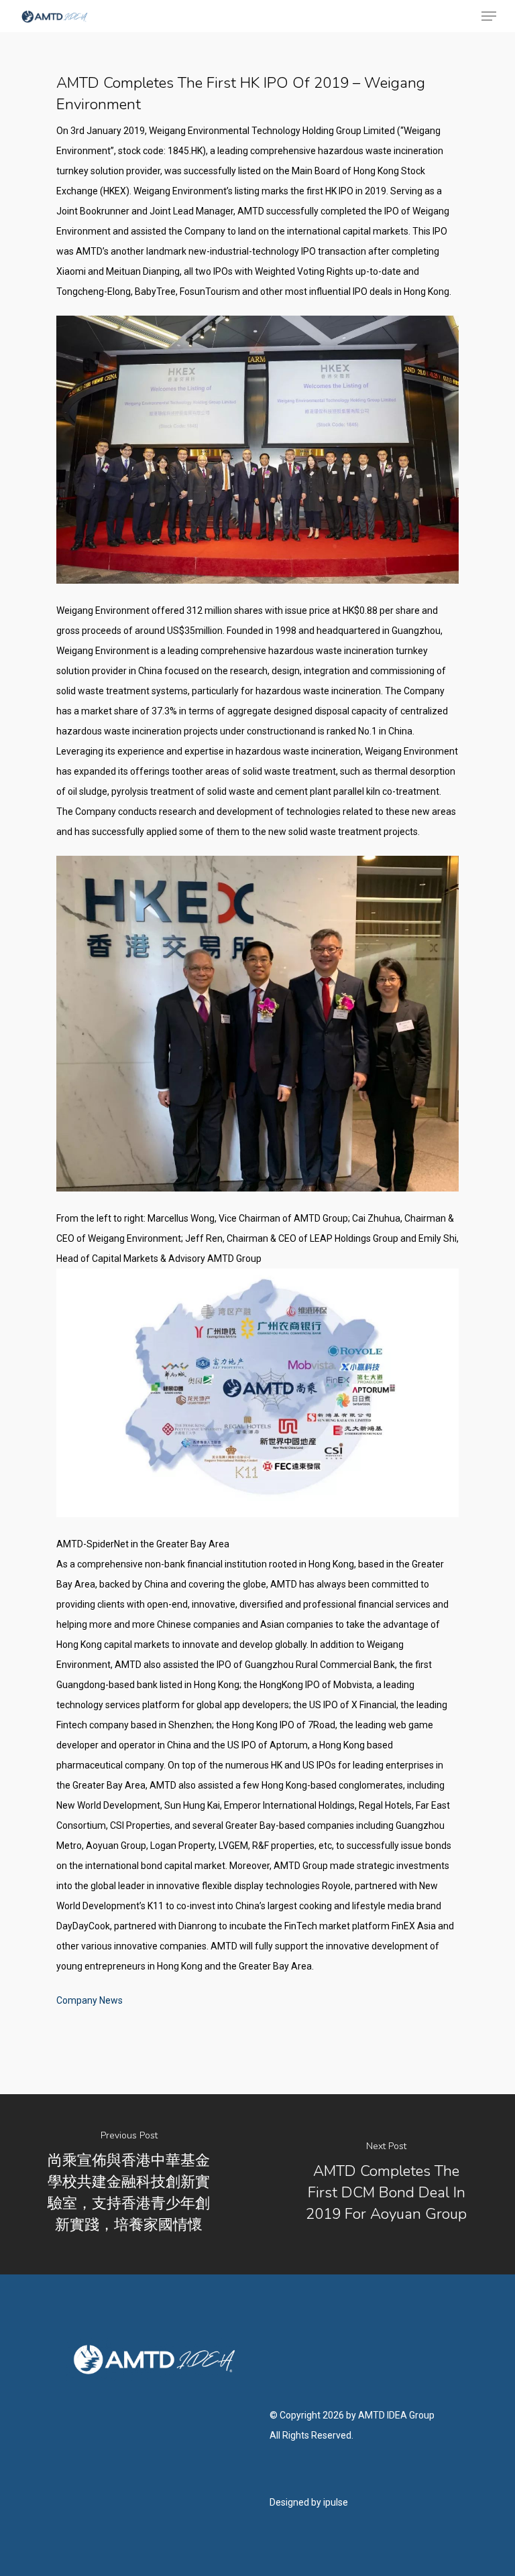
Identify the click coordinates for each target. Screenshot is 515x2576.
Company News (90, 2000)
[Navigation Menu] (489, 16)
